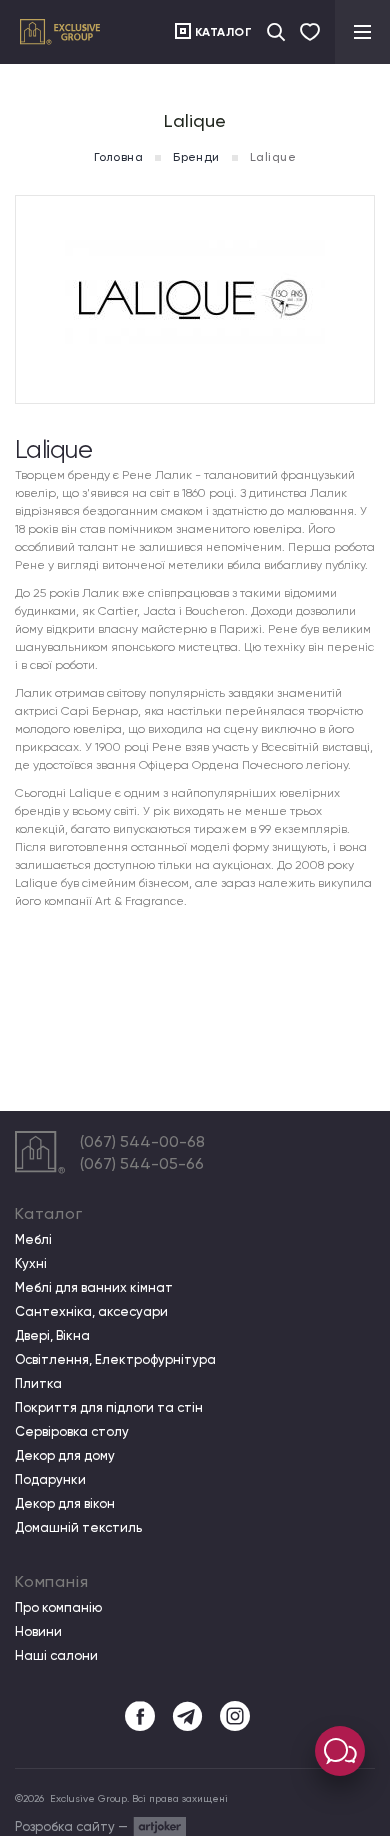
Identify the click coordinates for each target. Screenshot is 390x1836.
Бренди (196, 157)
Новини (38, 1632)
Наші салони (56, 1656)
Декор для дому (65, 1456)
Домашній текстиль (78, 1528)
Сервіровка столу (72, 1432)
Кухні (31, 1264)
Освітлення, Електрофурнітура (115, 1360)
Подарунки (50, 1480)
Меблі (33, 1240)
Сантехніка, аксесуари (91, 1312)
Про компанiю (58, 1608)
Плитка (38, 1384)
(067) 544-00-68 (142, 1141)
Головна (118, 157)
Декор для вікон (65, 1504)
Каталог (224, 32)
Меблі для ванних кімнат (94, 1288)
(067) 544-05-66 (142, 1163)
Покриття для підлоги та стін (109, 1408)
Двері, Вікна (52, 1336)
